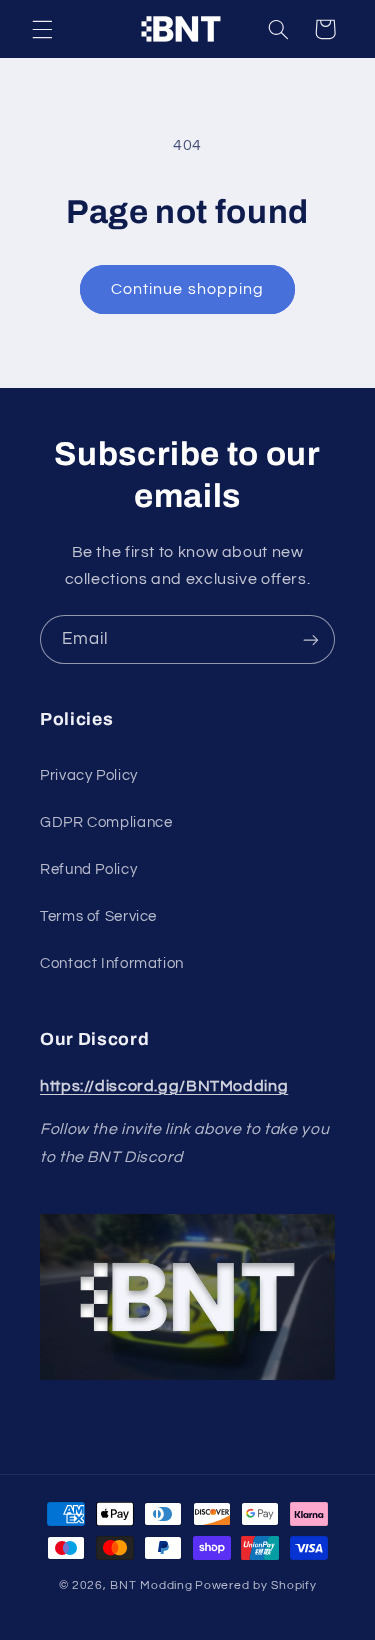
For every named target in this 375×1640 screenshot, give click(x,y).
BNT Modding (151, 1585)
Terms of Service (98, 916)
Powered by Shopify (255, 1585)
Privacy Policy (89, 775)
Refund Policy (88, 869)
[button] (42, 29)
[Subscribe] (311, 639)
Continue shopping (187, 289)
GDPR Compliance (106, 822)
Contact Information (112, 963)
